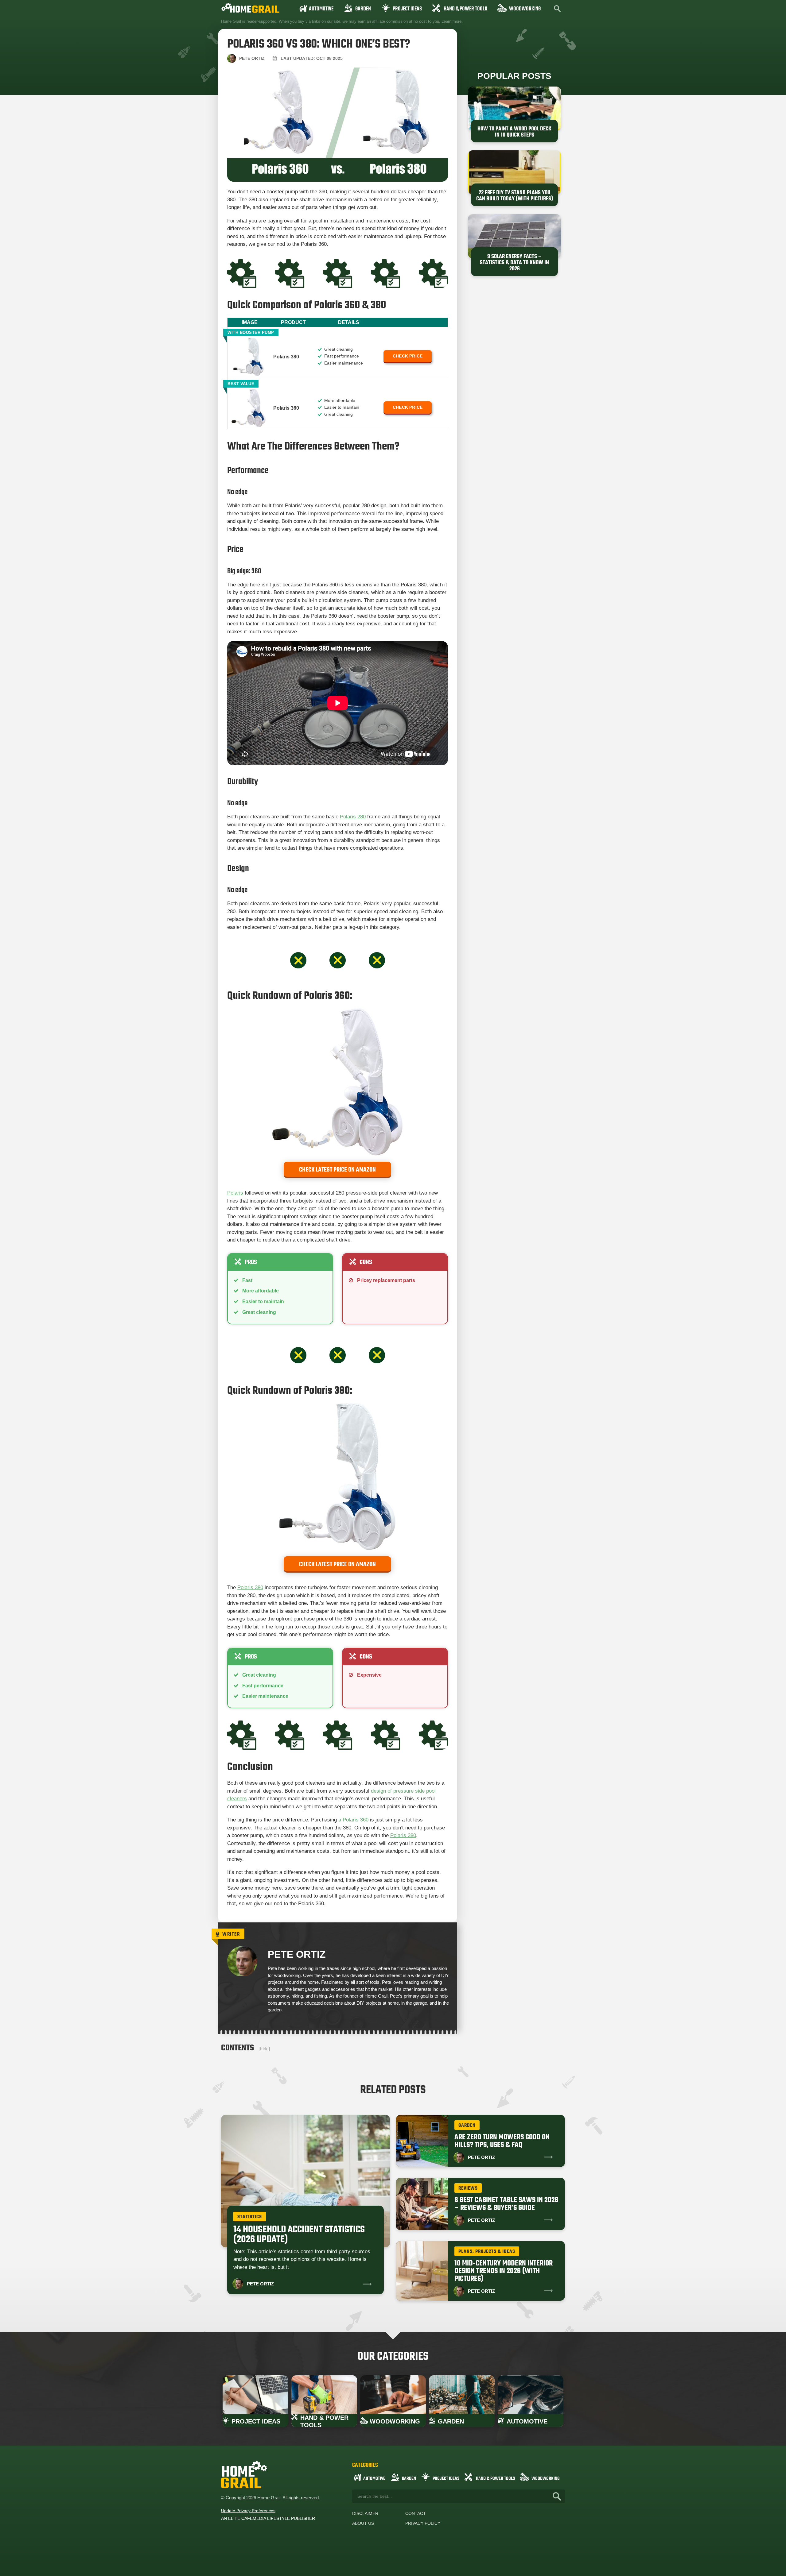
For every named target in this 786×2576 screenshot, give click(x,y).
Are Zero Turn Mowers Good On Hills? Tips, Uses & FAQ (502, 2141)
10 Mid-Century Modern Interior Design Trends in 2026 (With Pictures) (504, 2271)
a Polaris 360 (353, 1820)
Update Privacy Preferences (248, 2511)
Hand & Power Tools (465, 9)
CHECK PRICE (408, 356)
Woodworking (525, 9)
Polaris (235, 1193)
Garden (363, 9)
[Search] (557, 2496)
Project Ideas (407, 9)
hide (264, 2049)
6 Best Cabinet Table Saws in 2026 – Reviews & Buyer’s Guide (506, 2204)
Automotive (321, 9)
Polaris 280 (353, 817)
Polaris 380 (250, 1587)
